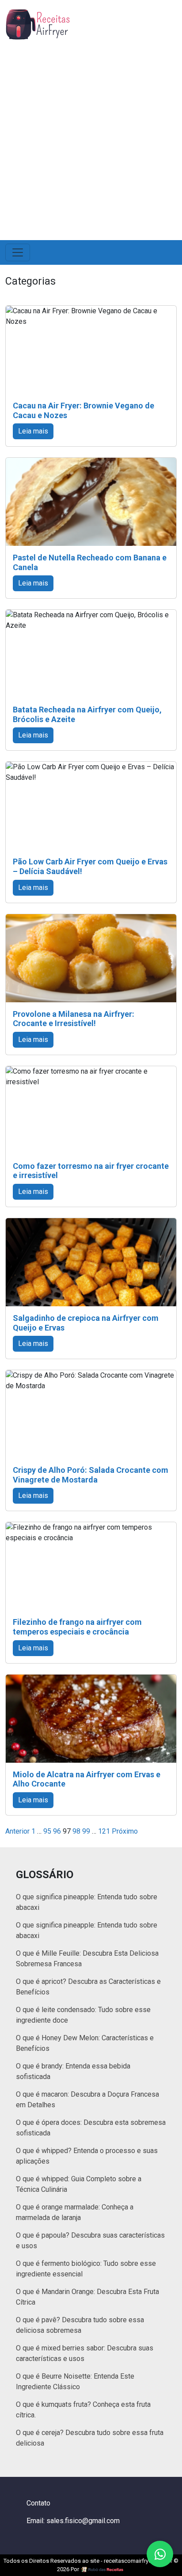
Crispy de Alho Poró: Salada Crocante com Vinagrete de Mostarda (91, 1475)
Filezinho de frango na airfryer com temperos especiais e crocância (77, 1627)
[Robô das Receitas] (103, 2569)
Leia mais (33, 431)
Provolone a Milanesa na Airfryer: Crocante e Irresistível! (74, 1019)
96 (57, 1831)
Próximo (125, 1831)
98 (76, 1831)
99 (86, 1831)
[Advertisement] (91, 137)
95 (47, 1831)
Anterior (17, 1831)
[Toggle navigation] (18, 252)
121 (104, 1831)
